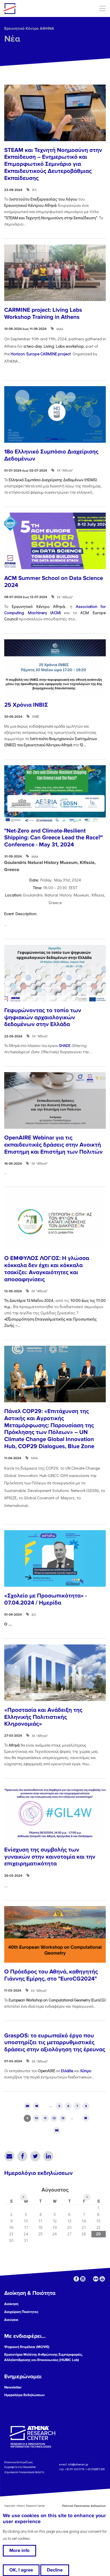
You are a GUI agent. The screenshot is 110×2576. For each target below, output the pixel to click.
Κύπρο (86, 2071)
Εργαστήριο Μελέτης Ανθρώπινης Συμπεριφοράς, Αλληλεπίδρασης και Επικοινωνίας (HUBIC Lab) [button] (43, 2357)
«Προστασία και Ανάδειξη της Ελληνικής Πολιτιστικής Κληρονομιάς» (43, 1717)
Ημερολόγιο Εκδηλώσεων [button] (24, 2395)
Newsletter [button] (13, 2387)
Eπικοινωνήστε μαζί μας (18, 2462)
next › (86, 2118)
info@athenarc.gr (78, 2464)
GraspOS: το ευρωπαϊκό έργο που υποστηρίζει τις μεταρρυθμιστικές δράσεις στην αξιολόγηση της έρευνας (55, 2042)
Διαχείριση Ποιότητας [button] (21, 2312)
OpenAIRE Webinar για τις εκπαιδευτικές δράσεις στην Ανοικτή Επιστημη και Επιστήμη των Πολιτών (53, 1145)
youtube (102, 2279)
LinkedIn (48, 2156)
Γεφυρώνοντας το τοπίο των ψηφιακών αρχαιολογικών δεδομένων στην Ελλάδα (43, 1017)
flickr (96, 2279)
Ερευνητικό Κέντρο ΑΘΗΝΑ (29, 28)
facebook (76, 2279)
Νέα (12, 39)
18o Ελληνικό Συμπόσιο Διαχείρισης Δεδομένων (51, 455)
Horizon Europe (41, 354)
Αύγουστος (55, 2190)
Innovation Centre (35, 8)
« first (27, 2106)
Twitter (35, 2156)
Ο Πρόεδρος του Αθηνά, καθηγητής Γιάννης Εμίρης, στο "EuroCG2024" (51, 1975)
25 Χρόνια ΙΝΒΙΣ (26, 705)
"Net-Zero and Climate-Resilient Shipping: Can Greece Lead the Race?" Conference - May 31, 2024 (54, 838)
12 (54, 2118)
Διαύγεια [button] (11, 2320)
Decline (55, 2570)
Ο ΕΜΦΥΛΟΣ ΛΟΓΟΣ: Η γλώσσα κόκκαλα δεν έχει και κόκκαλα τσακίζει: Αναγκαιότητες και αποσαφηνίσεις (47, 1269)
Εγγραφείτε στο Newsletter (20, 2467)
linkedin (83, 2279)
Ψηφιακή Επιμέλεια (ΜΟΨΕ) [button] (27, 2347)
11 (45, 2118)
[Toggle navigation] (102, 8)
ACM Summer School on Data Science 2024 (54, 582)
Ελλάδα (67, 2071)
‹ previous (36, 2106)
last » (57, 2130)
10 (36, 2118)
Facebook (22, 2156)
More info (19, 2551)
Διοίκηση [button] (11, 2304)
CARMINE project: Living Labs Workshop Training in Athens (43, 313)
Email (9, 2156)
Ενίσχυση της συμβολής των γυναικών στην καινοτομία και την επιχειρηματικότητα (50, 1857)
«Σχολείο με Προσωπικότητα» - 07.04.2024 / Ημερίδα (46, 1599)
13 (63, 2118)
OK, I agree (21, 2570)
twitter (89, 2279)
